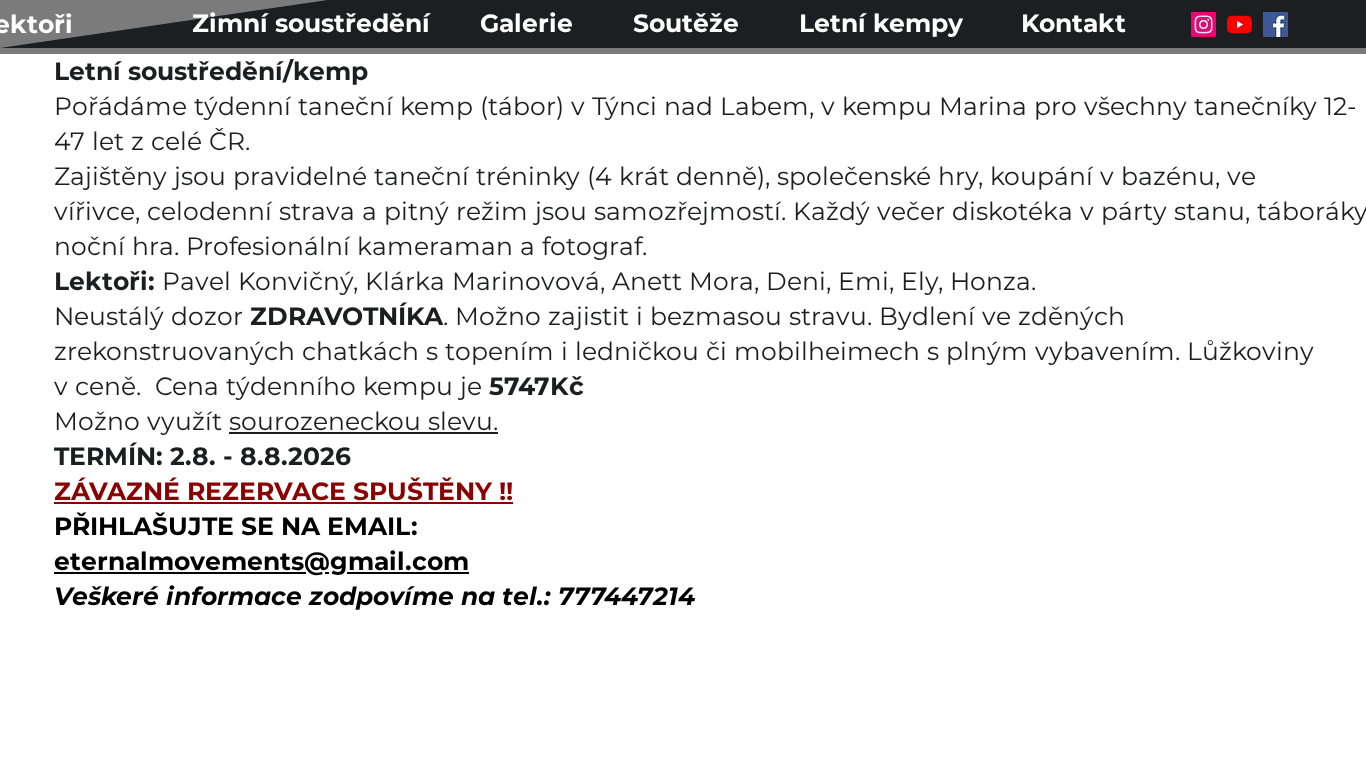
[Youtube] (1239, 24)
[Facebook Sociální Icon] (1275, 24)
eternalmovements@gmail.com (261, 561)
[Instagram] (1203, 24)
